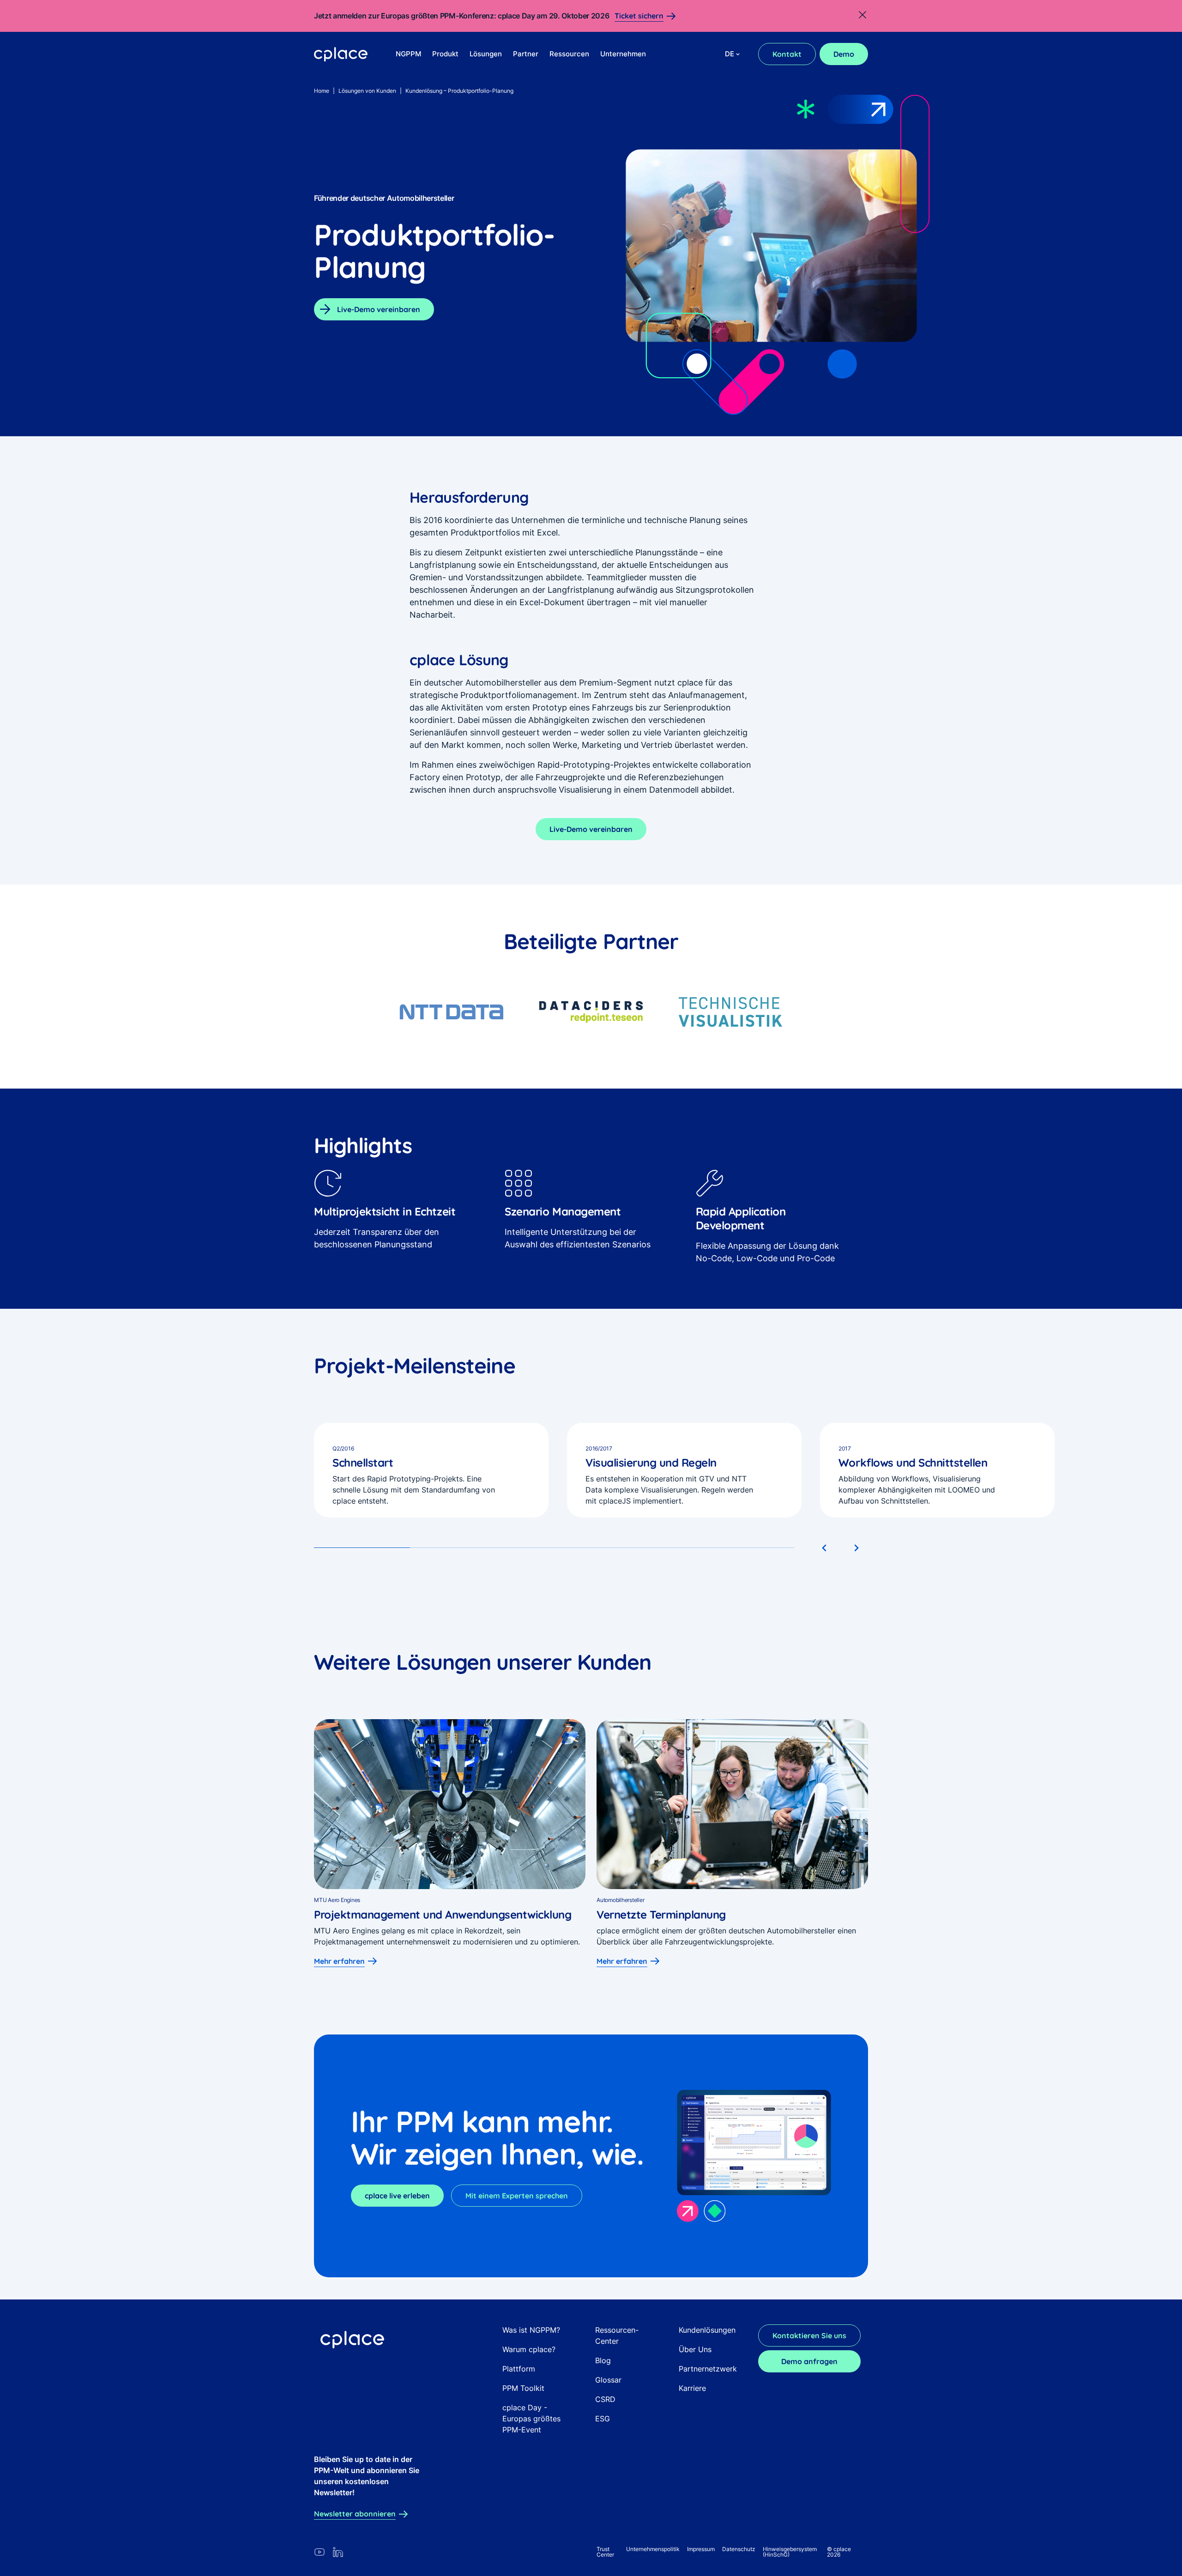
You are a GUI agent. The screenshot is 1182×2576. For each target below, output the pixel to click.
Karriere (692, 2388)
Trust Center (605, 2552)
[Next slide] (856, 1548)
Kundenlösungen (707, 2330)
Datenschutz (739, 2549)
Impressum (701, 2549)
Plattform (519, 2369)
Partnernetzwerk (708, 2369)
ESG (603, 2419)
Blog (603, 2360)
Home (322, 91)
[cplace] (341, 54)
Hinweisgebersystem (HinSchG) (790, 2552)
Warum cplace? (529, 2349)
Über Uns (695, 2349)
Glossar (608, 2380)
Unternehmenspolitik (653, 2549)
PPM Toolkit (523, 2388)
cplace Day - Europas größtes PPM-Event (531, 2419)
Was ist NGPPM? (531, 2330)
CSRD (605, 2399)
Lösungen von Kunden (367, 91)
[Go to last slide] (825, 1548)
